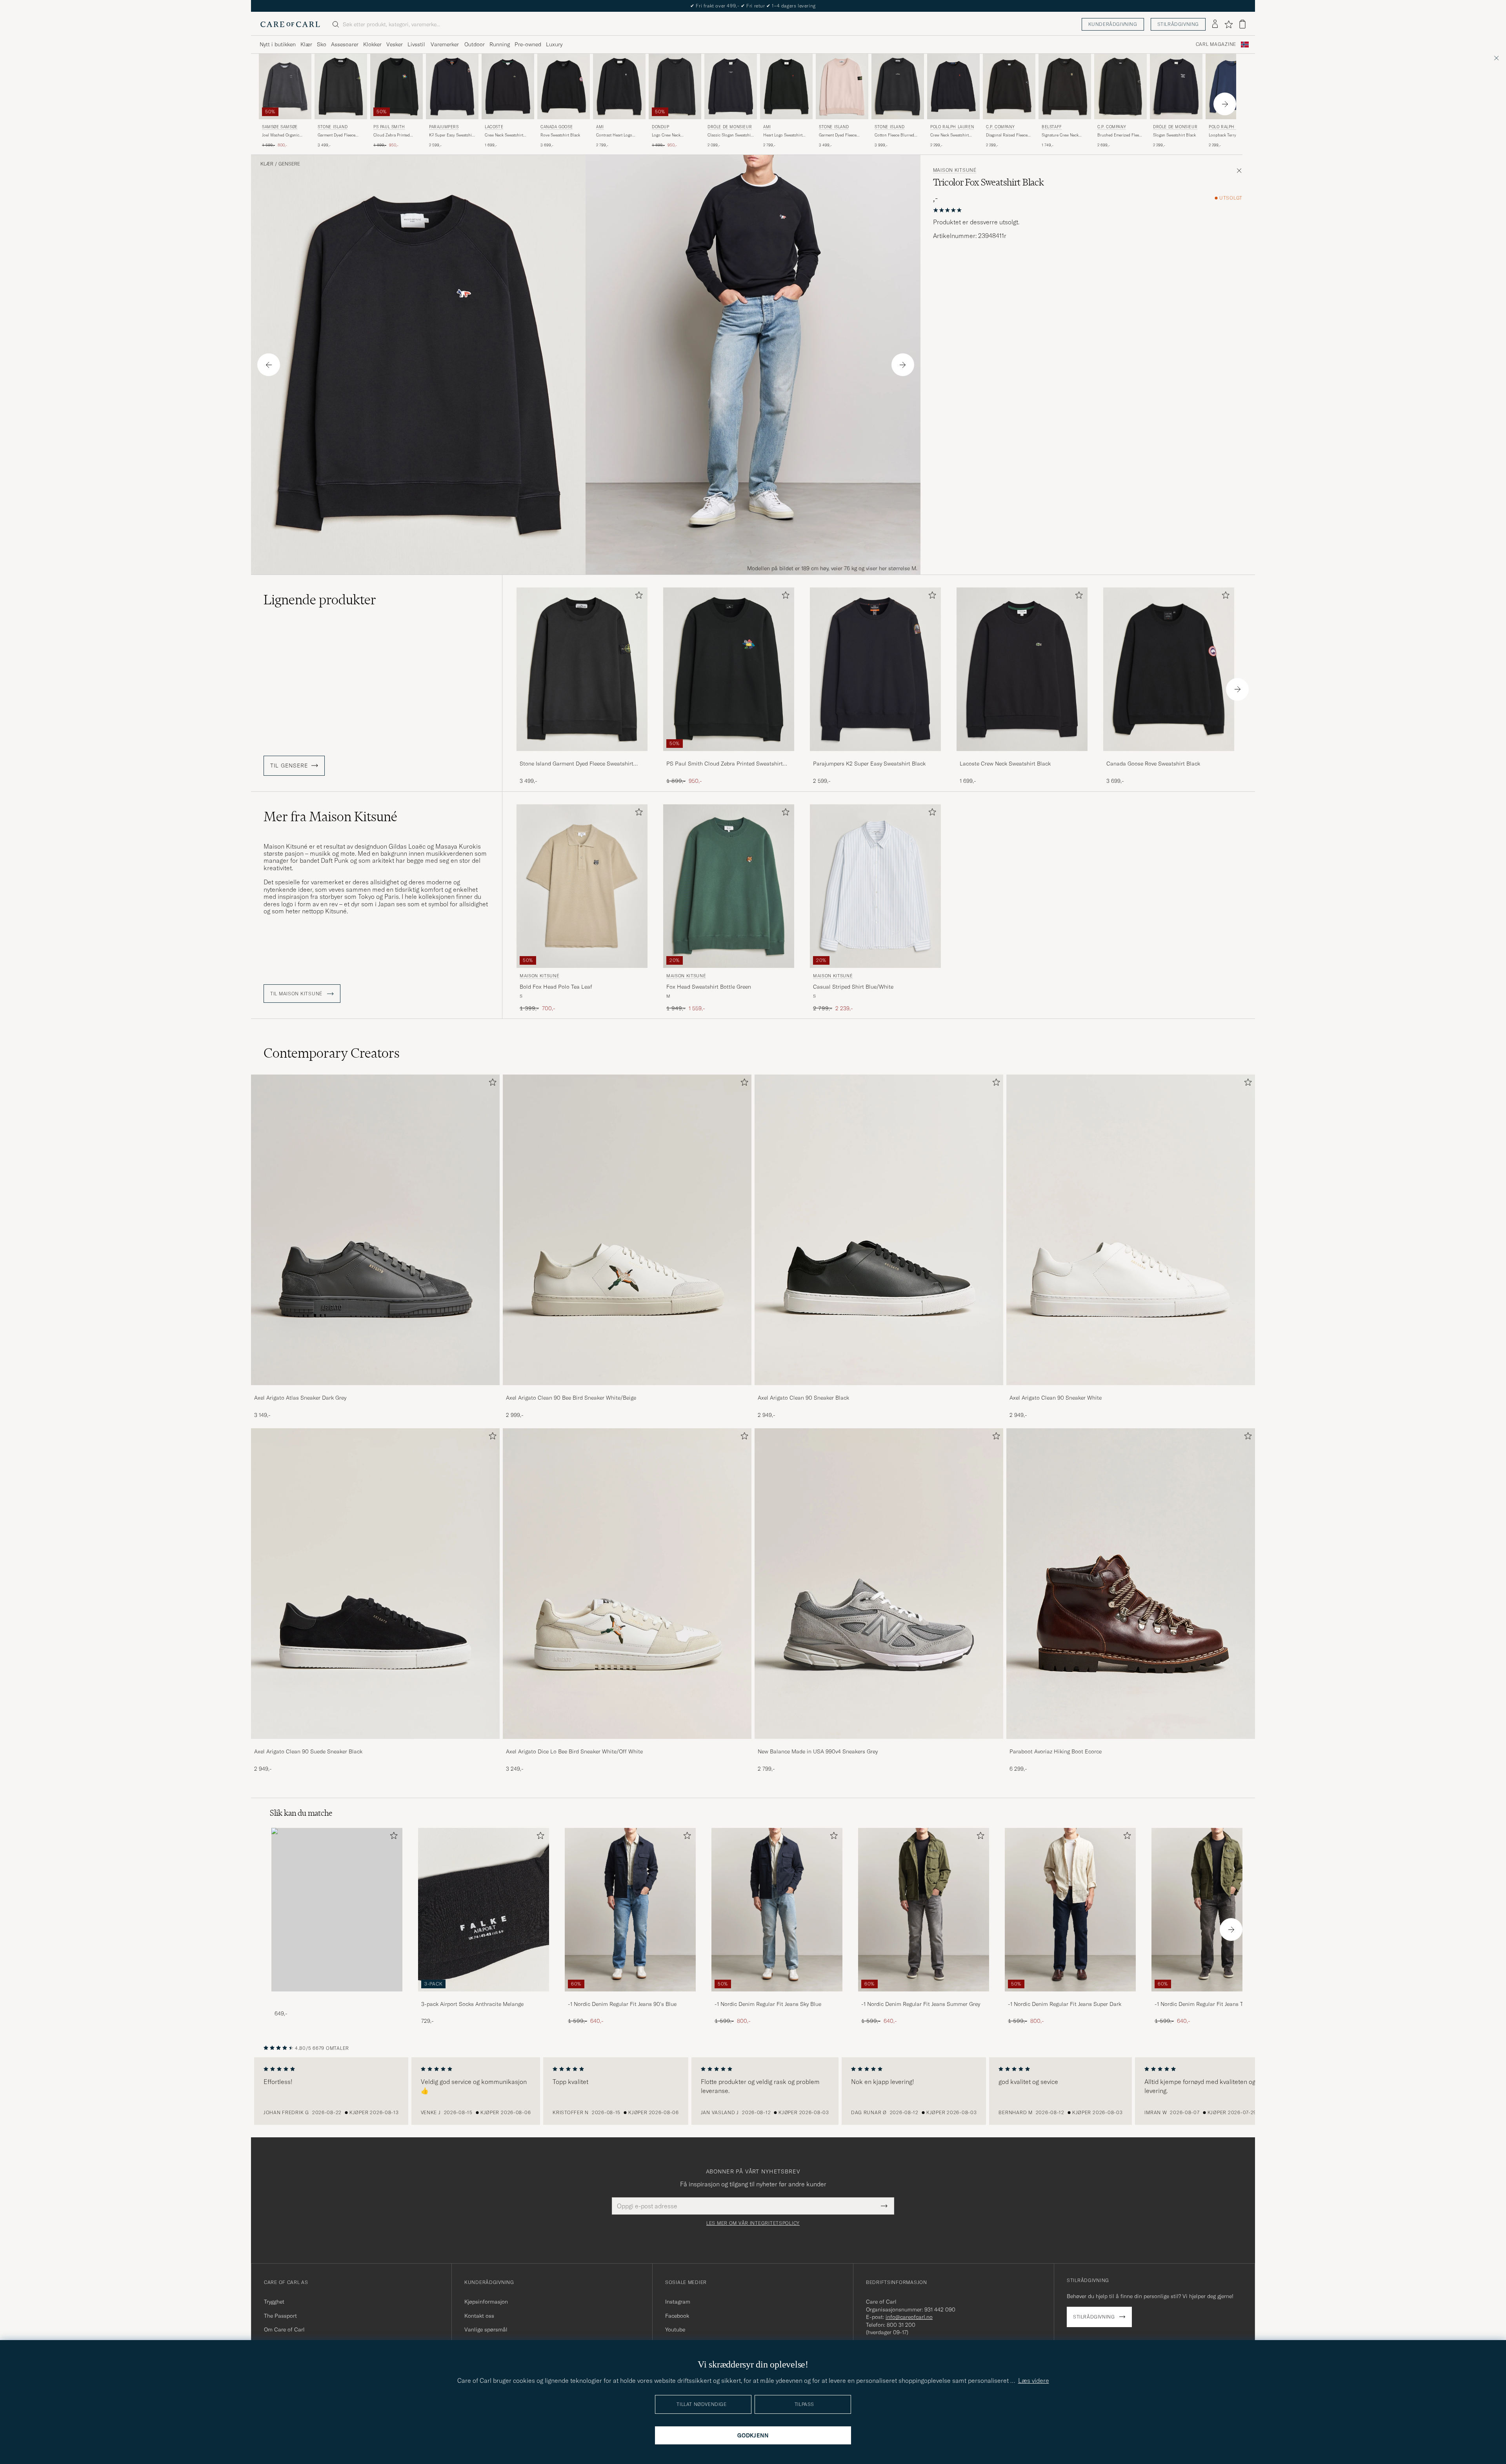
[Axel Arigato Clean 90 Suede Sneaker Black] (375, 1744)
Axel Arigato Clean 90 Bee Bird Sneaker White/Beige (571, 1398)
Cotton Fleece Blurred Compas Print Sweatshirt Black (897, 135)
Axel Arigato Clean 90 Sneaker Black (803, 1398)
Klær (306, 44)
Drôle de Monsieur (730, 127)
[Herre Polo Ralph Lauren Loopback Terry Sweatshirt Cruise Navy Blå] (1232, 86)
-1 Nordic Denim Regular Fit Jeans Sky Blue (768, 2004)
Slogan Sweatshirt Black (1174, 135)
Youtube (675, 2329)
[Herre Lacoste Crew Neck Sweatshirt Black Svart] (508, 86)
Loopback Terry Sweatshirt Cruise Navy (1229, 135)
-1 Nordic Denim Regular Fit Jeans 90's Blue (622, 2004)
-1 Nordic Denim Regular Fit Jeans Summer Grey (921, 2004)
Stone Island (333, 127)
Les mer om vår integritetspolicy (753, 2223)
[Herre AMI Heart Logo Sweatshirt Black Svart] (786, 86)
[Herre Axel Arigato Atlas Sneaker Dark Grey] (375, 1230)
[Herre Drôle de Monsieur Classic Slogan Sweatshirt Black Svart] (731, 86)
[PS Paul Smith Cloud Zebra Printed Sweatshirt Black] (729, 756)
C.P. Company (1000, 127)
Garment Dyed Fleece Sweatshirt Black (336, 135)
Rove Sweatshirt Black (560, 135)
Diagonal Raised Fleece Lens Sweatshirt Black (1007, 135)
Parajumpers (444, 127)
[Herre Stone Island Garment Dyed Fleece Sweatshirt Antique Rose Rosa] (842, 86)
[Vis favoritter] (1229, 24)
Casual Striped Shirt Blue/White (853, 987)
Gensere (289, 164)
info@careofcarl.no (909, 2317)
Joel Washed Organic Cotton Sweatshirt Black (283, 135)
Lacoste (494, 127)
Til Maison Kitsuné (297, 994)
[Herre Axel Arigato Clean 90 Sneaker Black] (879, 1230)
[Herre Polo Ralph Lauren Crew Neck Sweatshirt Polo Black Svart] (953, 86)
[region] (753, 2091)
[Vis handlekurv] (1242, 24)
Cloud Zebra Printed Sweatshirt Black (392, 135)
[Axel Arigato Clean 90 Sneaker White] (1131, 1390)
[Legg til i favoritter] (637, 597)
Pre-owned (528, 44)
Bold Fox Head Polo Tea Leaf (556, 987)
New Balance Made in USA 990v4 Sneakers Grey (818, 1751)
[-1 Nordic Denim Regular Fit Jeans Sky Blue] (777, 1997)
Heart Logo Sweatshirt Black (783, 135)
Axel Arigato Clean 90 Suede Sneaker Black (308, 1751)
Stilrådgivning (1178, 24)
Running (500, 44)
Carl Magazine (1216, 44)
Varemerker (445, 44)
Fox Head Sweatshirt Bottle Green (709, 987)
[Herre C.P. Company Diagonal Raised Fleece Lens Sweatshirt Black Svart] (1009, 86)
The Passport (280, 2316)
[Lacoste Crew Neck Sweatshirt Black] (1022, 756)
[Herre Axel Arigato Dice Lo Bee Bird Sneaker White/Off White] (627, 1584)
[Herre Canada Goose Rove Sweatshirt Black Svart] (564, 86)
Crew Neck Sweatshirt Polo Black (949, 135)
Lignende (320, 600)
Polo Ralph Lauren (952, 127)
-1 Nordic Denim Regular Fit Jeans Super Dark (1065, 2004)
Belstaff (1052, 127)
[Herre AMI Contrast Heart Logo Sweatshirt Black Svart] (619, 86)
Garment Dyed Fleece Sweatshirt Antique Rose (841, 135)
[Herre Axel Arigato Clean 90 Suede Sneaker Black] (375, 1584)
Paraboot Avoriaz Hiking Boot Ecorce (1056, 1751)
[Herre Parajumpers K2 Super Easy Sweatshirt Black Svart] (452, 86)
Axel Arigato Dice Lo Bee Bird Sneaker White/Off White (574, 1751)
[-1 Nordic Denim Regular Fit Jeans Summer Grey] (924, 1997)
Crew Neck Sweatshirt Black (504, 135)
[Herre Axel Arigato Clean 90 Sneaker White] (1131, 1230)
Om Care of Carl (284, 2329)
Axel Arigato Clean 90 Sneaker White (1056, 1398)
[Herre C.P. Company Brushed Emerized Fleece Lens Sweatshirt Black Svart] (1120, 86)
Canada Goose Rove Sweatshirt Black (1153, 764)
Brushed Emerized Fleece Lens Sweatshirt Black (1120, 135)
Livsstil (416, 44)
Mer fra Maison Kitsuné (330, 816)
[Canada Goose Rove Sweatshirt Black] (1169, 756)
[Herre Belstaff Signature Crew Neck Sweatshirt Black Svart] (1065, 86)
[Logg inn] (1215, 24)
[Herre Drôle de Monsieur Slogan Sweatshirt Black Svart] (1176, 86)
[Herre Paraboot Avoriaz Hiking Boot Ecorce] (1131, 1584)
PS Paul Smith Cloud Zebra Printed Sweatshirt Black (725, 764)
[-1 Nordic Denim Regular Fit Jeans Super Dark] (1070, 1997)
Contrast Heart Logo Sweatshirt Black (614, 135)
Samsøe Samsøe (280, 127)
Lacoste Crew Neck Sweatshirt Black (1005, 764)
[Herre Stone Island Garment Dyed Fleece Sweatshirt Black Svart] (341, 86)
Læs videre (1034, 2380)
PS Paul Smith (389, 127)
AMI (600, 127)
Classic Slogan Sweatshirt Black (730, 135)
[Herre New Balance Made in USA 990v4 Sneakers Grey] (879, 1584)
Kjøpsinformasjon (486, 2302)
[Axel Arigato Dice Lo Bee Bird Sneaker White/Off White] (627, 1744)
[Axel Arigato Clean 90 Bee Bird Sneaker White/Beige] (627, 1390)
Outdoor (475, 44)
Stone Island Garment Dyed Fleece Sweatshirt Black (577, 764)
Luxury (554, 44)
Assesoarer (345, 44)
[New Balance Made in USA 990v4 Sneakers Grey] (879, 1744)
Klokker (372, 44)
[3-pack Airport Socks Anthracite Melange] (484, 1997)
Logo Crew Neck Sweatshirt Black (667, 135)
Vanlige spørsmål (486, 2329)
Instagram (678, 2302)
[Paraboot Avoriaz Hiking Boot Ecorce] (1131, 1744)
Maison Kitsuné (955, 170)
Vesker (395, 44)
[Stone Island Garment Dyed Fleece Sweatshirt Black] (582, 756)
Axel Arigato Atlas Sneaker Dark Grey (300, 1398)
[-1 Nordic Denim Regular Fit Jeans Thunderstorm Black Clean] (1217, 1997)
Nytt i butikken (278, 44)
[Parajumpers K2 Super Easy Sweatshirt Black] (875, 756)
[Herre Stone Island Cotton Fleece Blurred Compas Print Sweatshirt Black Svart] (898, 86)
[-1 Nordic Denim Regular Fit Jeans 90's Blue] (630, 1997)
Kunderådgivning (1113, 24)
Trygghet (274, 2302)
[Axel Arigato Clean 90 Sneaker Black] (879, 1390)
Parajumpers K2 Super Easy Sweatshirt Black (869, 764)
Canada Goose (557, 127)
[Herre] (337, 1910)
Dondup (661, 127)
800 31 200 (901, 2325)
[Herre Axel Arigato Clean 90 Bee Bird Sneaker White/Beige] (627, 1230)
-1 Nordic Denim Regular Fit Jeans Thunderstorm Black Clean (1215, 2004)
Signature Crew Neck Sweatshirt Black (1060, 135)
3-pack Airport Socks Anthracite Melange (472, 2004)
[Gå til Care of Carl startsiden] (290, 24)
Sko (322, 44)
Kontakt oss (479, 2316)
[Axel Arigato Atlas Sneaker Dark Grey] (375, 1390)
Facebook (677, 2316)
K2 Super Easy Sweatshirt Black (452, 135)
